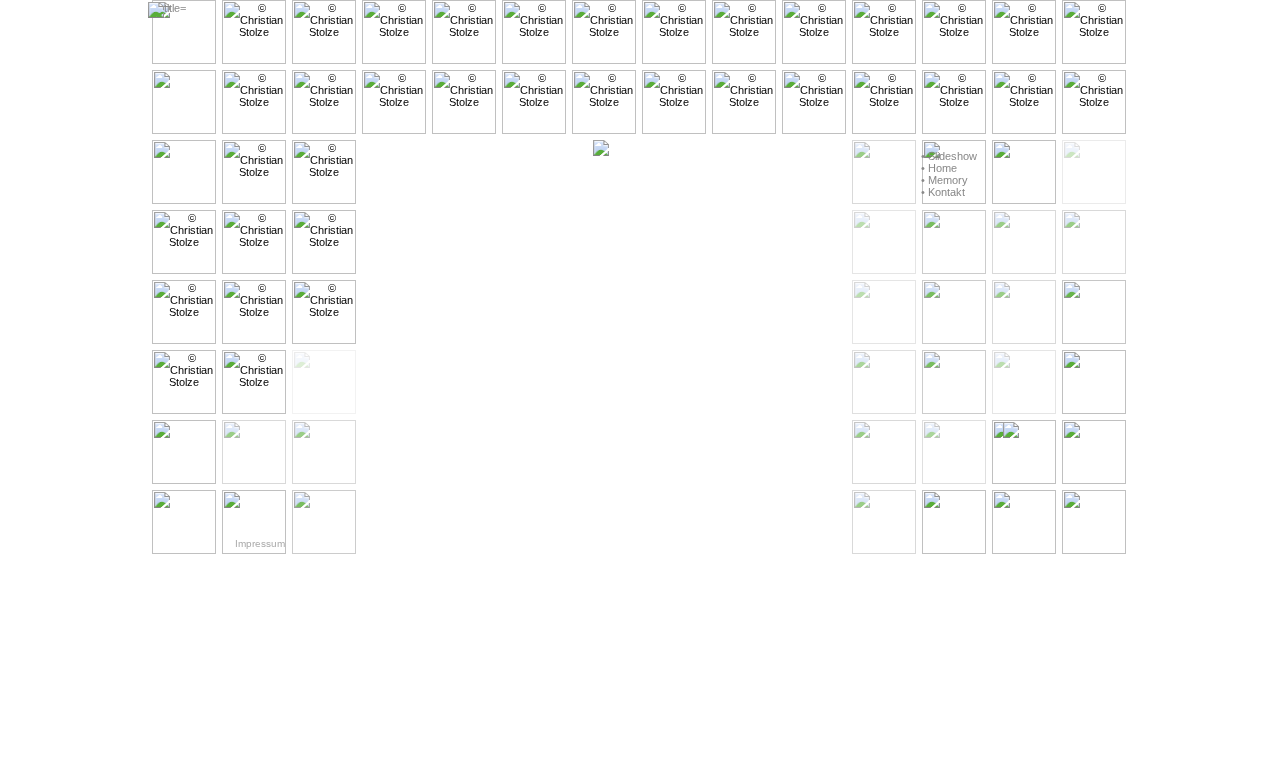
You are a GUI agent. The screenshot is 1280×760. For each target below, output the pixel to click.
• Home (939, 168)
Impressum (260, 543)
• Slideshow (949, 156)
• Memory (944, 180)
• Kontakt (943, 192)
